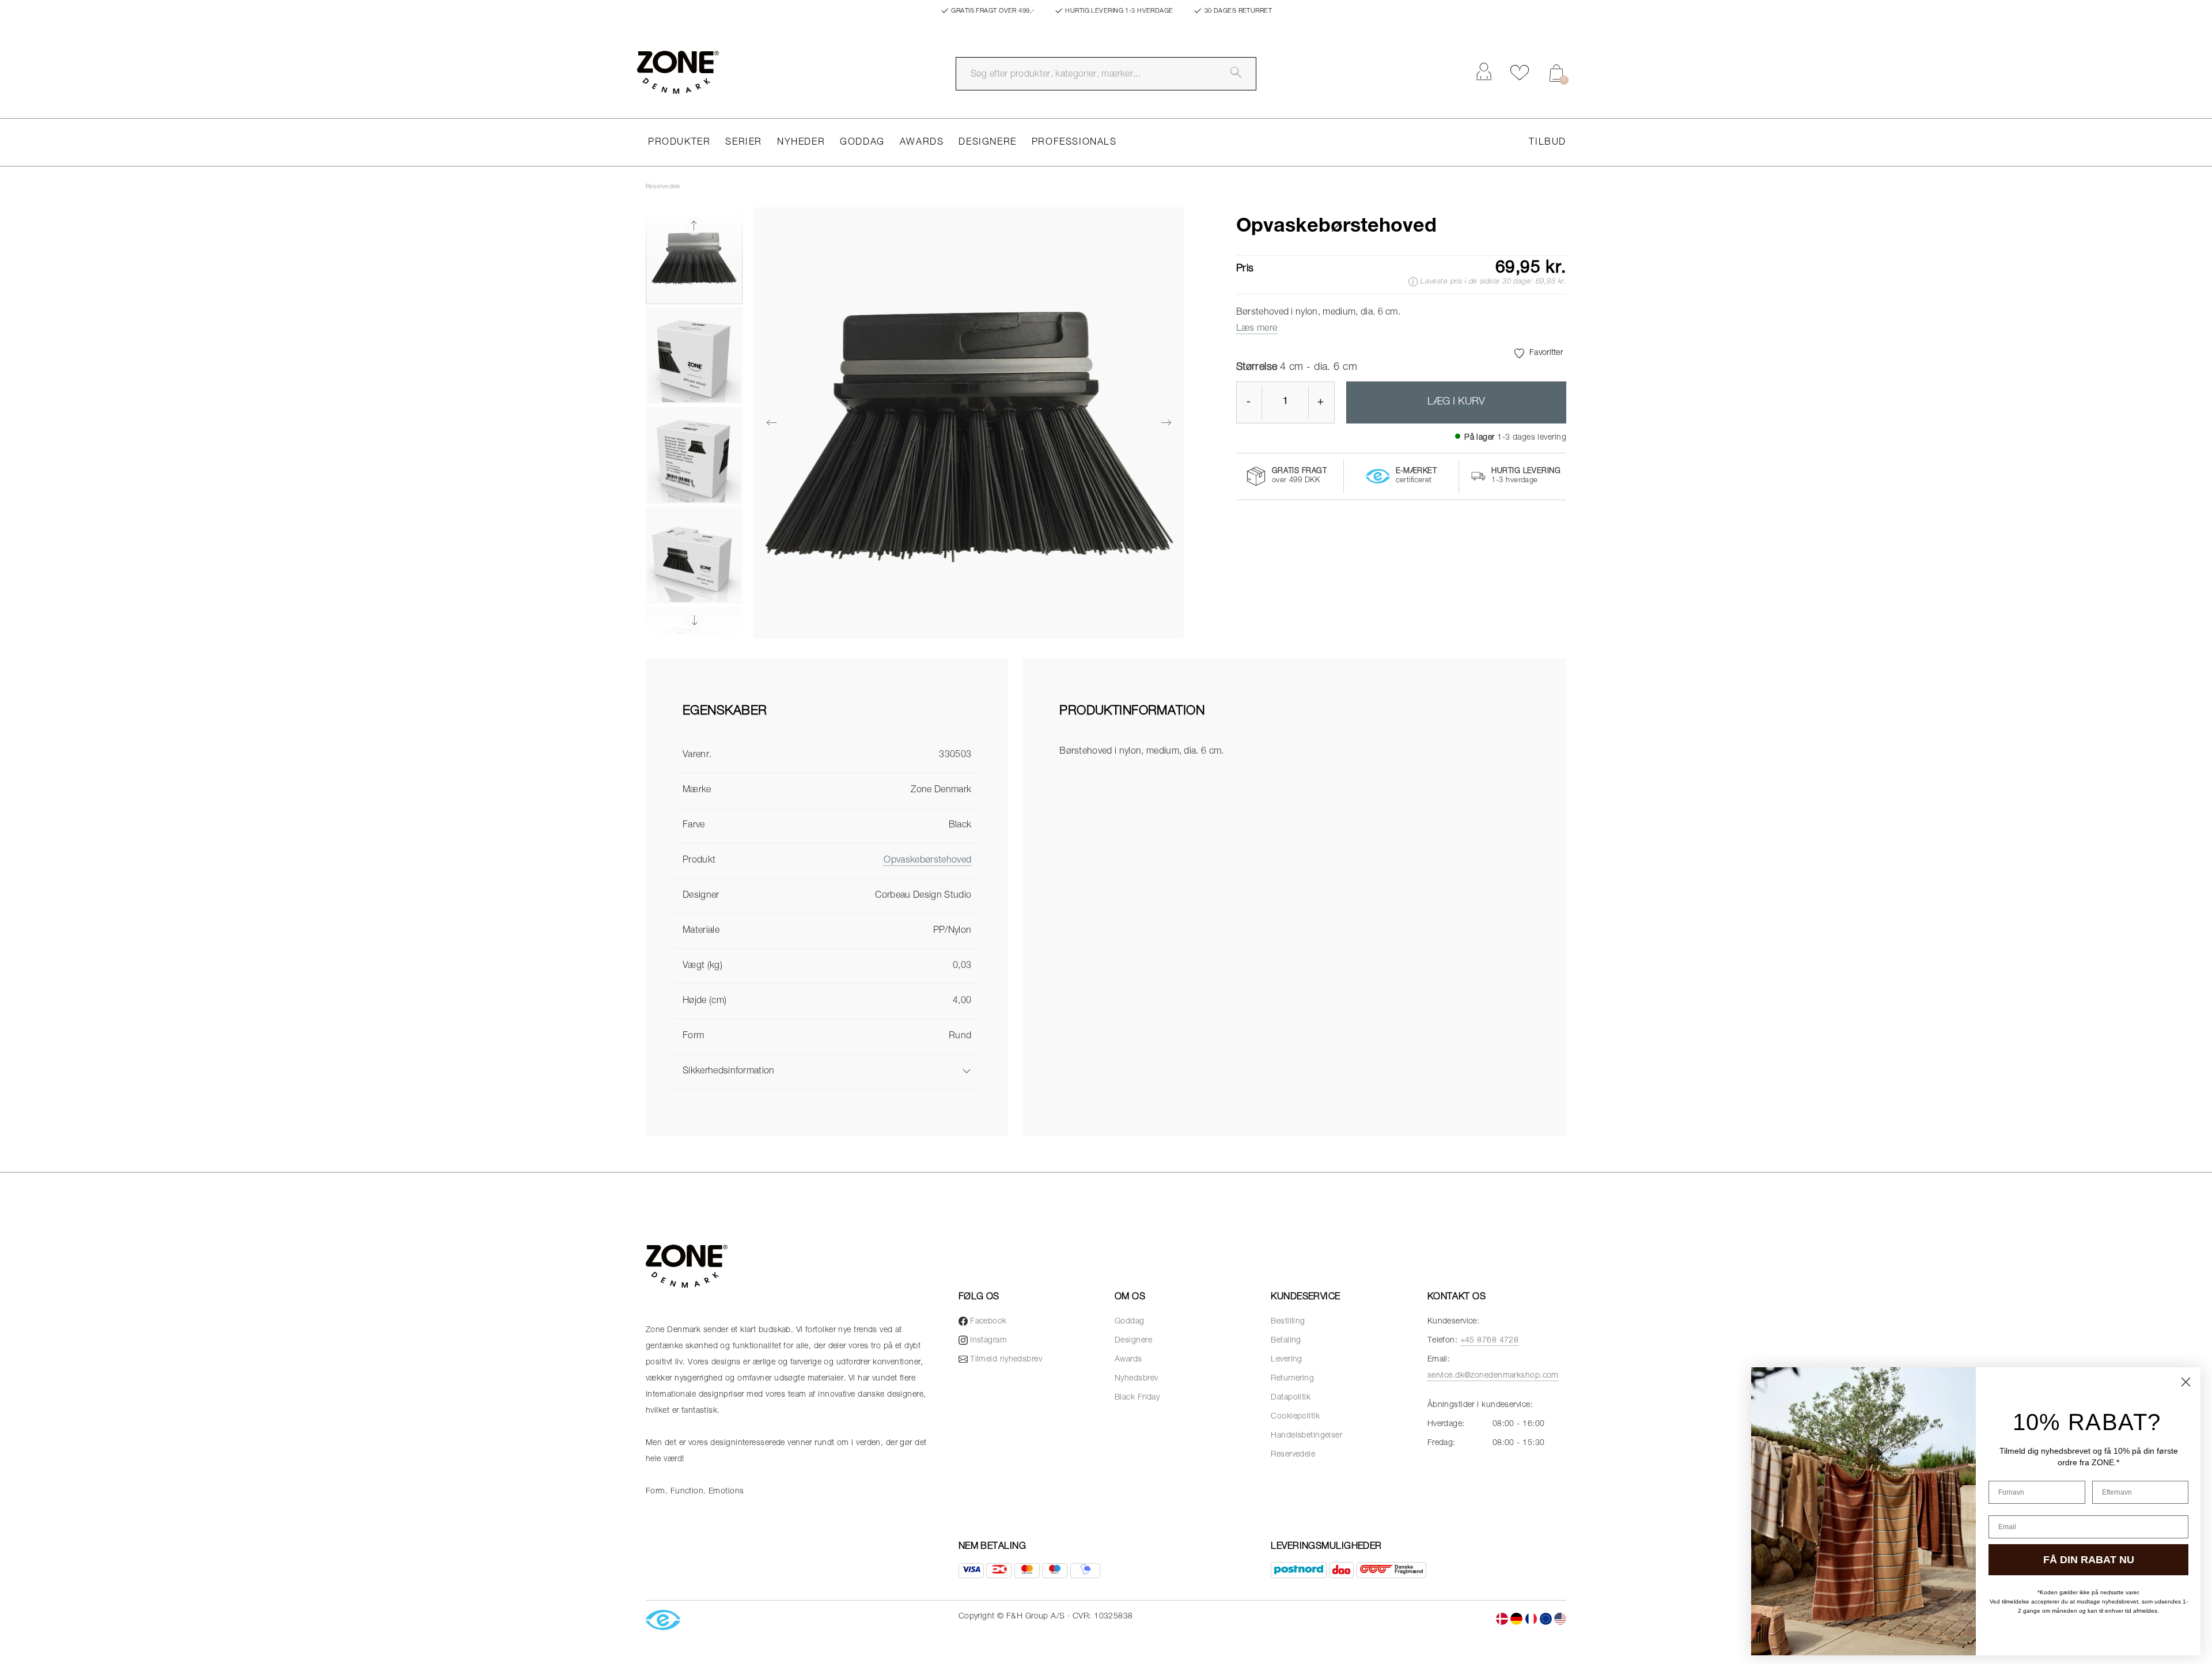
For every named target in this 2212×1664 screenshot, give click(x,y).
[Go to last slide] (694, 226)
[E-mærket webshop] (663, 1621)
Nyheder (801, 143)
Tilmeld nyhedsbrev (1006, 1360)
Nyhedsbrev (1136, 1379)
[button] (694, 256)
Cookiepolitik (1295, 1417)
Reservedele (663, 187)
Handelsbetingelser (1306, 1436)
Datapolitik (1291, 1398)
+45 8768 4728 (1490, 1341)
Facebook (988, 1322)
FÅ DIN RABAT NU (2089, 1560)
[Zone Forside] (678, 72)
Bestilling (1288, 1322)
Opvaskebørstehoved (927, 861)
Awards (922, 143)
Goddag (862, 143)
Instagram (988, 1341)
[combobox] (1106, 74)
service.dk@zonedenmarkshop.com (1493, 1376)
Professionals (1074, 143)
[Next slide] (694, 620)
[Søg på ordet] (1236, 73)
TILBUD (1548, 143)
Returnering (1292, 1379)
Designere (987, 143)
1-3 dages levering (1532, 438)
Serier (744, 143)
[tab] (827, 721)
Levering (1287, 1360)
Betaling (1286, 1341)
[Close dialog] (2186, 1382)
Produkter (679, 143)
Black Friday (1137, 1398)
